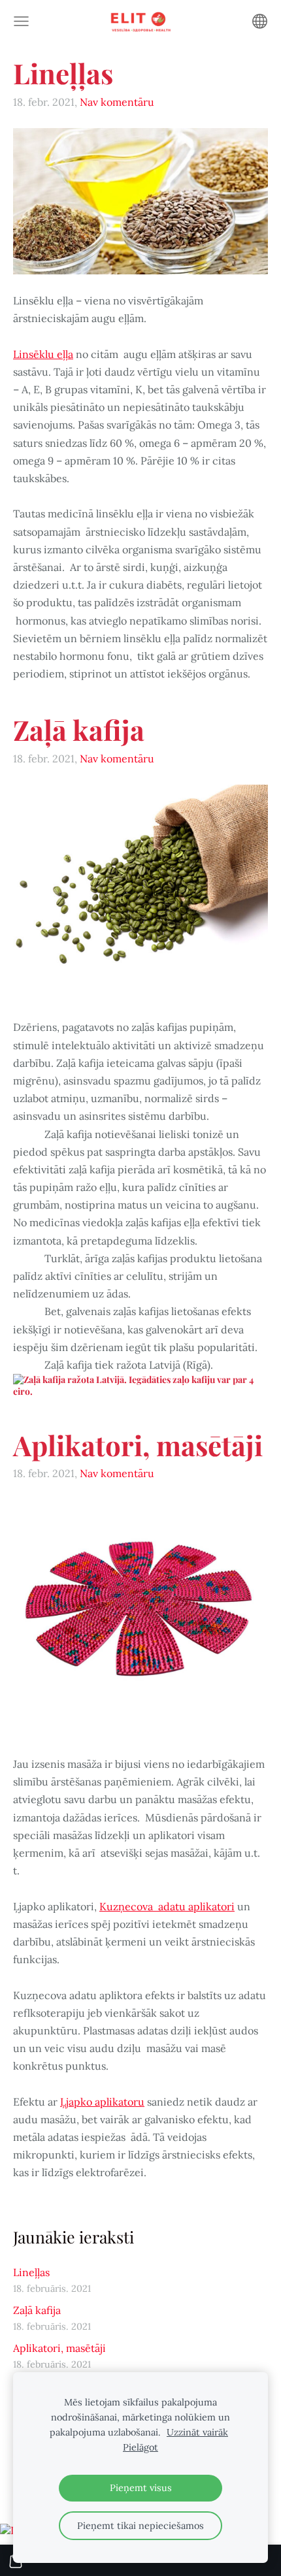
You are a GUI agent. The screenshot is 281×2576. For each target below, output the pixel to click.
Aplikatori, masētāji (59, 2348)
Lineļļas (31, 2272)
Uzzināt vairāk (197, 2432)
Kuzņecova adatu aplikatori (167, 1906)
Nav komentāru (117, 102)
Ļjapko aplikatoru (102, 2102)
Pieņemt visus (141, 2488)
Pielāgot (140, 2447)
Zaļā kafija (37, 2310)
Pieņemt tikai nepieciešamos (140, 2526)
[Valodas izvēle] (260, 21)
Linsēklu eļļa (43, 354)
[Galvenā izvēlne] (21, 21)
